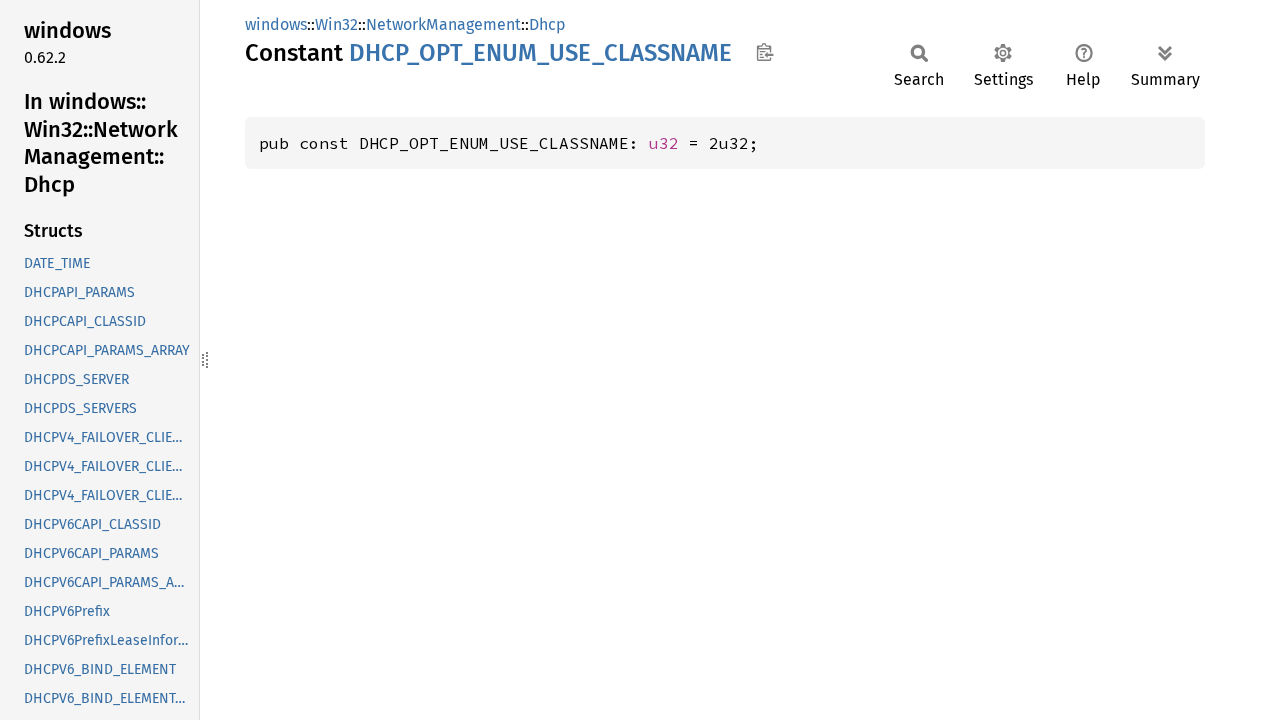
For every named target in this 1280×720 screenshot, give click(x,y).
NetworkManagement (443, 24)
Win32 (336, 24)
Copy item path (764, 52)
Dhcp (547, 24)
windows (276, 24)
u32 (664, 143)
